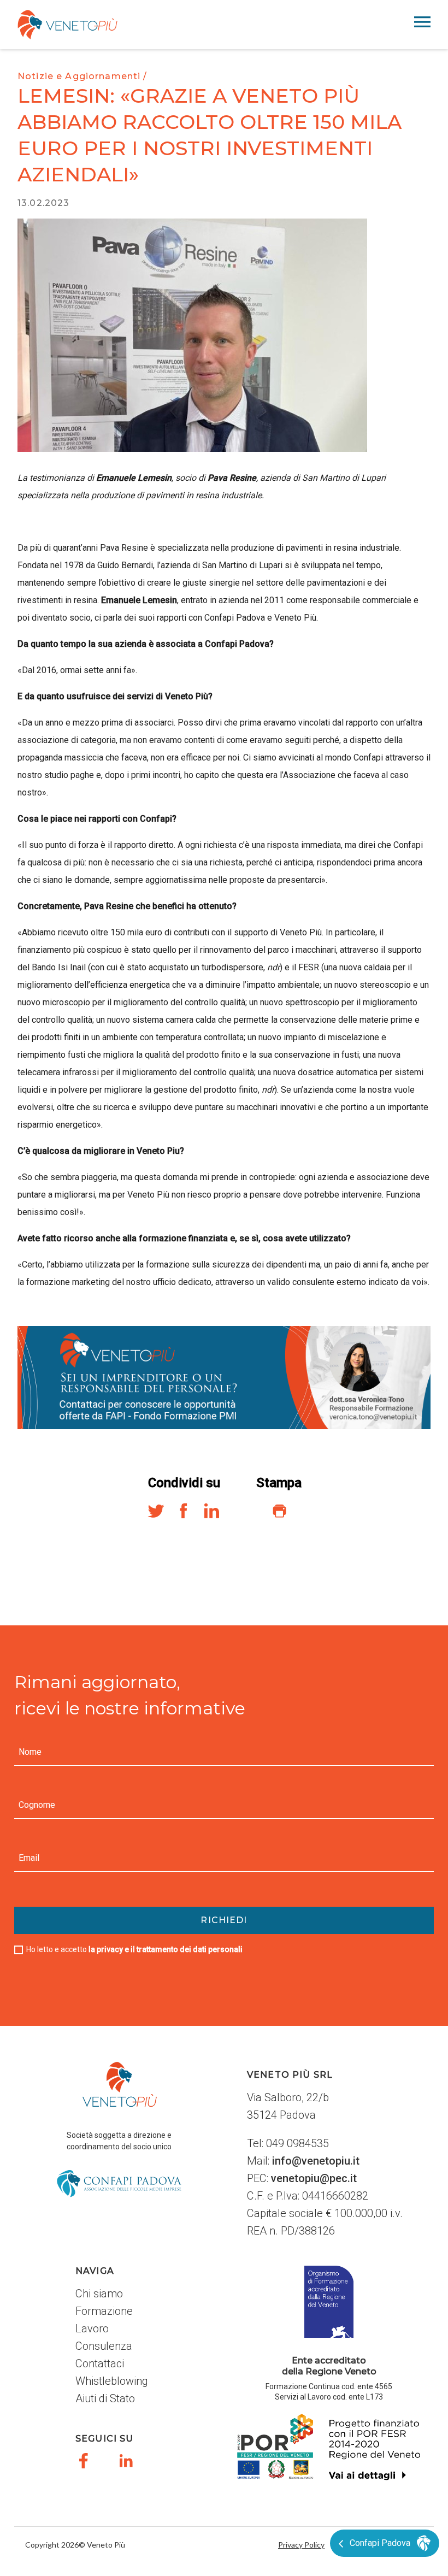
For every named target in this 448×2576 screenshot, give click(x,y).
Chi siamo (99, 2294)
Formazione (104, 2311)
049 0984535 (297, 2143)
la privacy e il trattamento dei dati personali (166, 1949)
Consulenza (104, 2346)
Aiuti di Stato (105, 2398)
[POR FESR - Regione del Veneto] (329, 2456)
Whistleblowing (112, 2381)
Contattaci (100, 2363)
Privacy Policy (301, 2545)
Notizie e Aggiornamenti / (82, 76)
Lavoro (92, 2329)
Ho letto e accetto (134, 1949)
